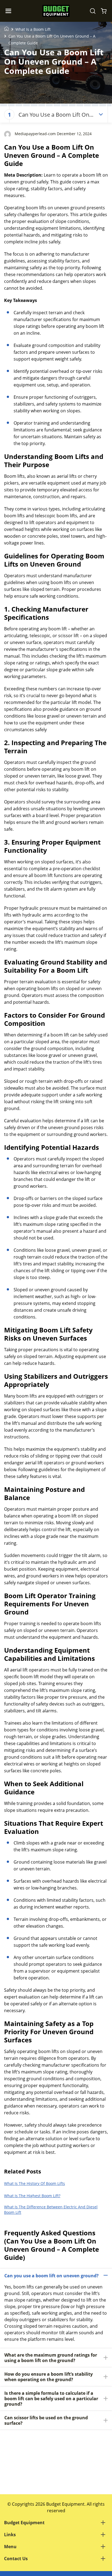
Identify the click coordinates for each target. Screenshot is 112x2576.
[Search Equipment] (93, 11)
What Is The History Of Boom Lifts (35, 2183)
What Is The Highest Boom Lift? (32, 2196)
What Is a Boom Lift (33, 29)
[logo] (56, 11)
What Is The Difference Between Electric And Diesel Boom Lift (51, 2210)
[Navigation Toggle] (10, 11)
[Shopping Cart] (104, 11)
